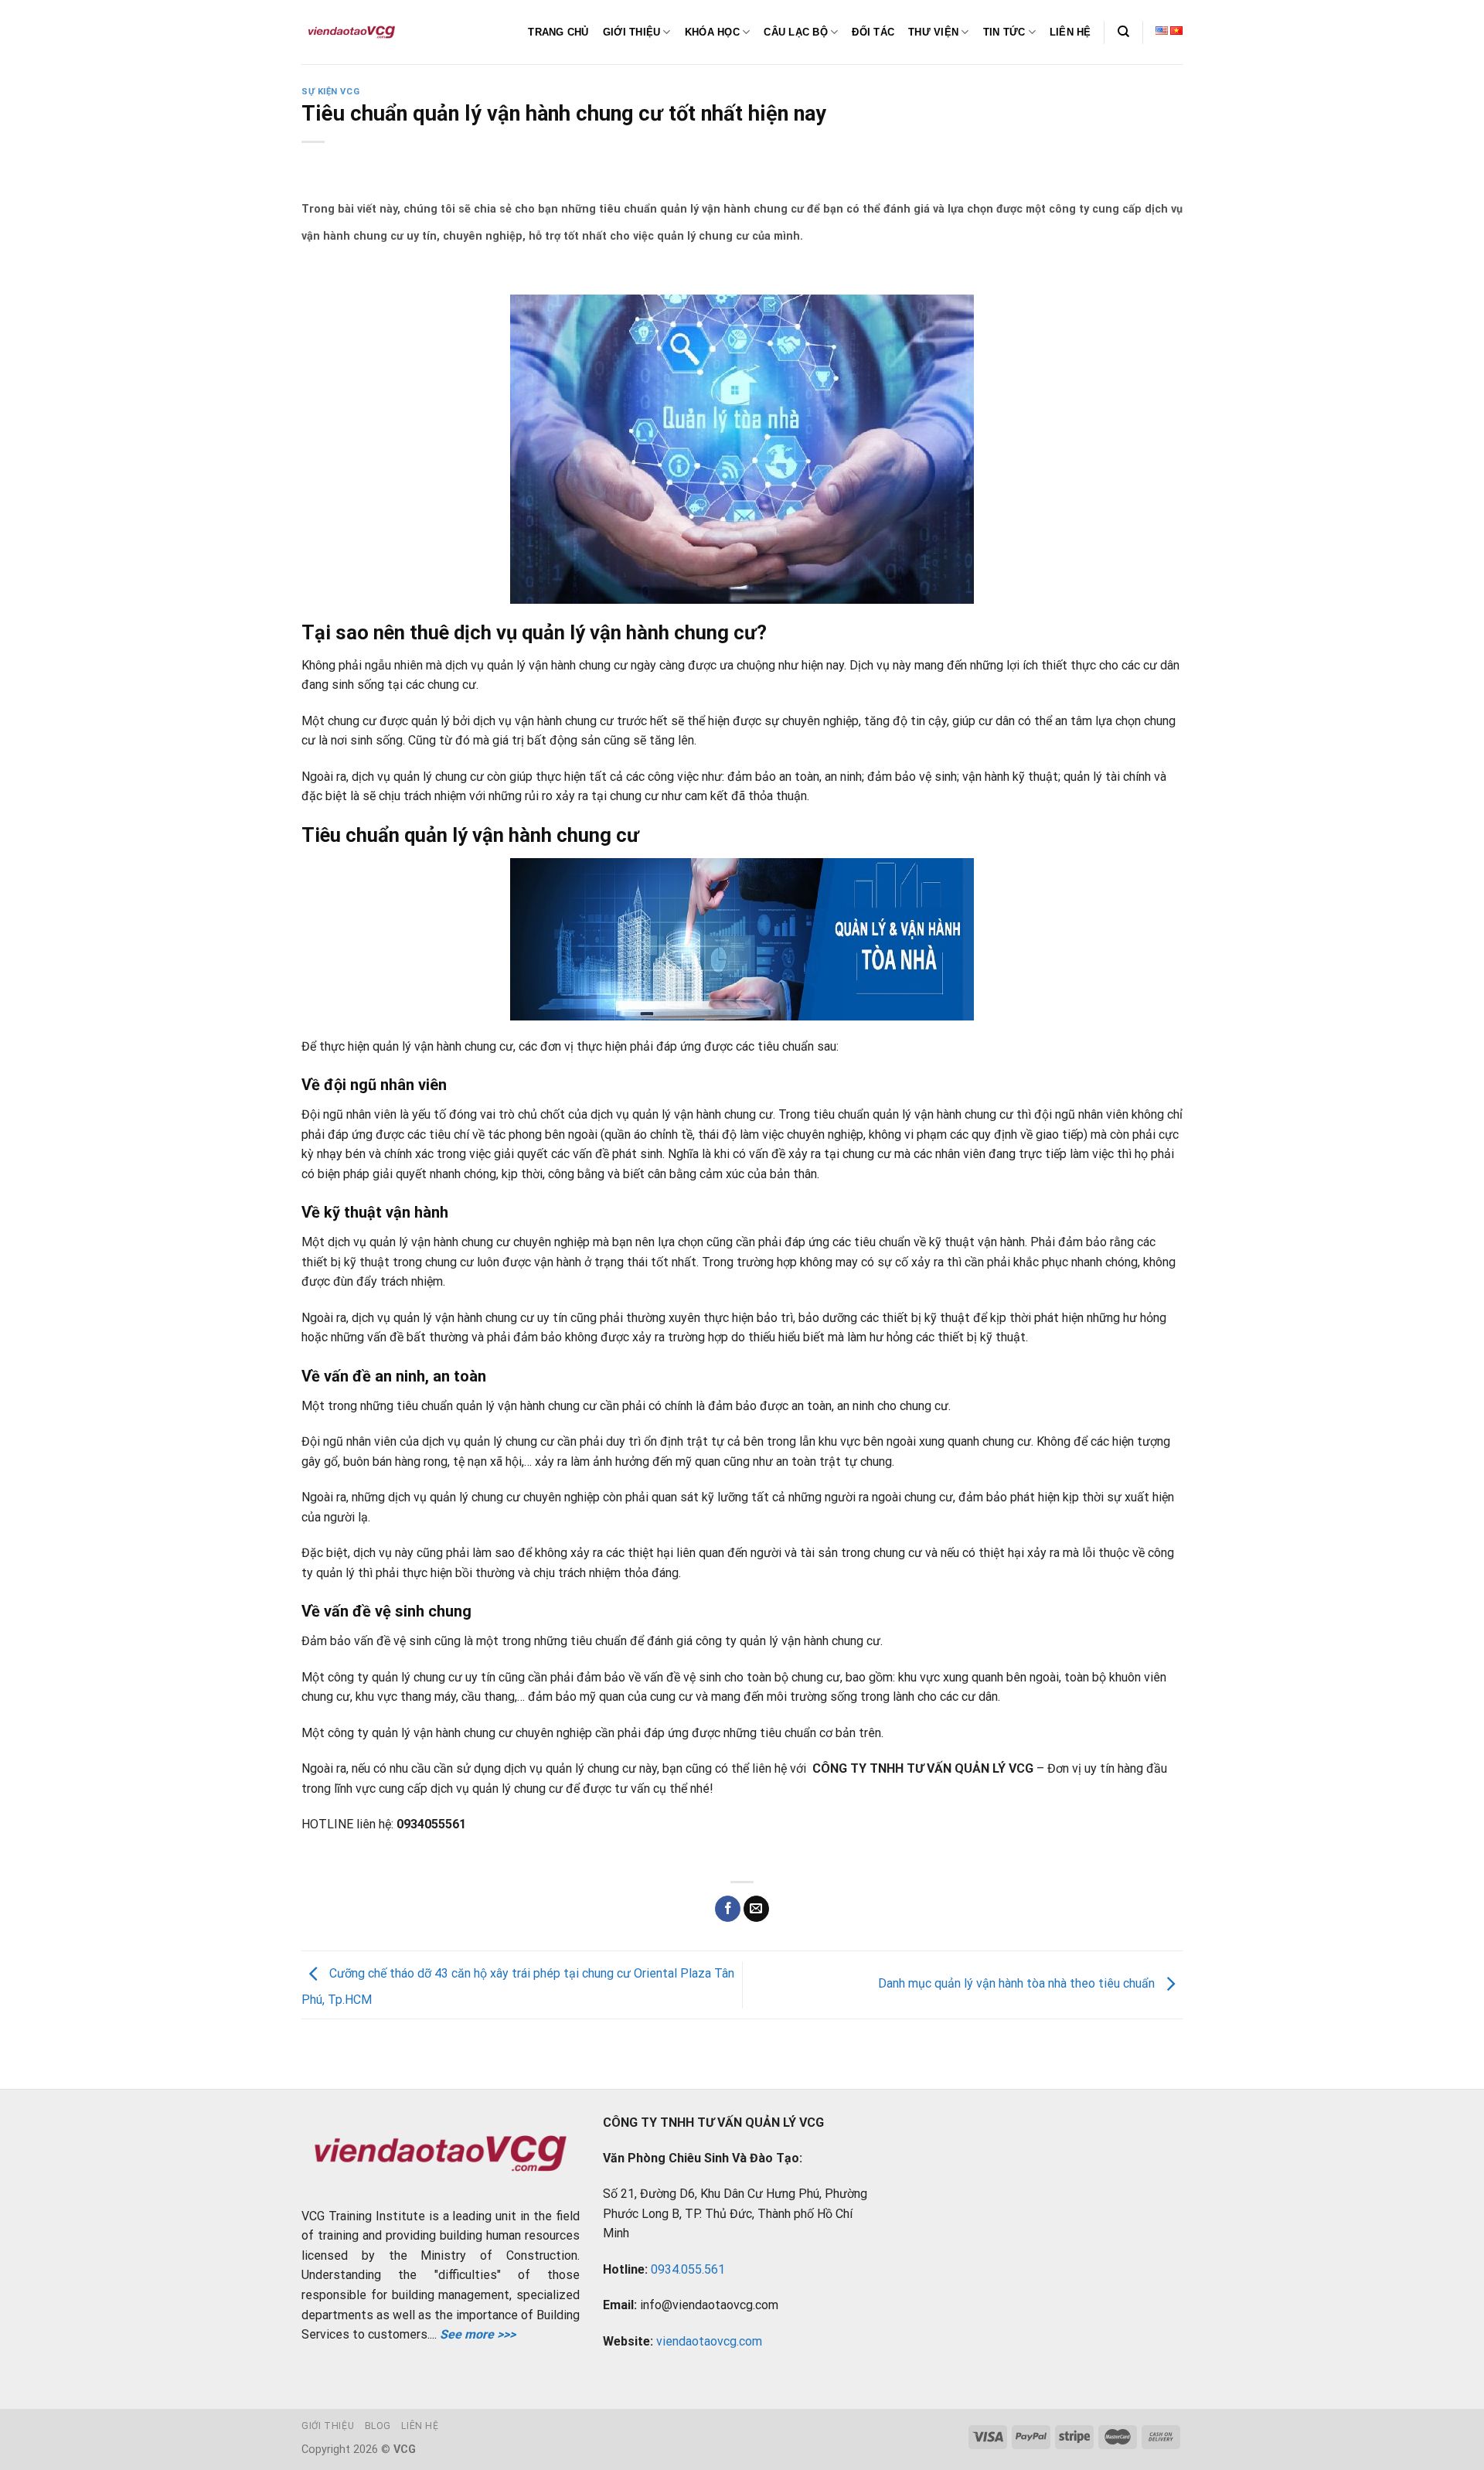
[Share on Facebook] (728, 1909)
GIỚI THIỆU (632, 32)
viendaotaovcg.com (709, 2341)
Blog (378, 2426)
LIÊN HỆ (1070, 32)
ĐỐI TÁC (873, 32)
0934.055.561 (688, 2269)
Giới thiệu (328, 2426)
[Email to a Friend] (756, 1909)
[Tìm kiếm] (1123, 32)
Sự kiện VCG (330, 92)
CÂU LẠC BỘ (796, 32)
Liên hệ (420, 2426)
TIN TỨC (1004, 32)
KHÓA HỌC (712, 32)
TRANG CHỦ (558, 32)
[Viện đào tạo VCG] (352, 32)
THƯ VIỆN (933, 32)
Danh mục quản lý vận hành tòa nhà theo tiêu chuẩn (1018, 1984)
